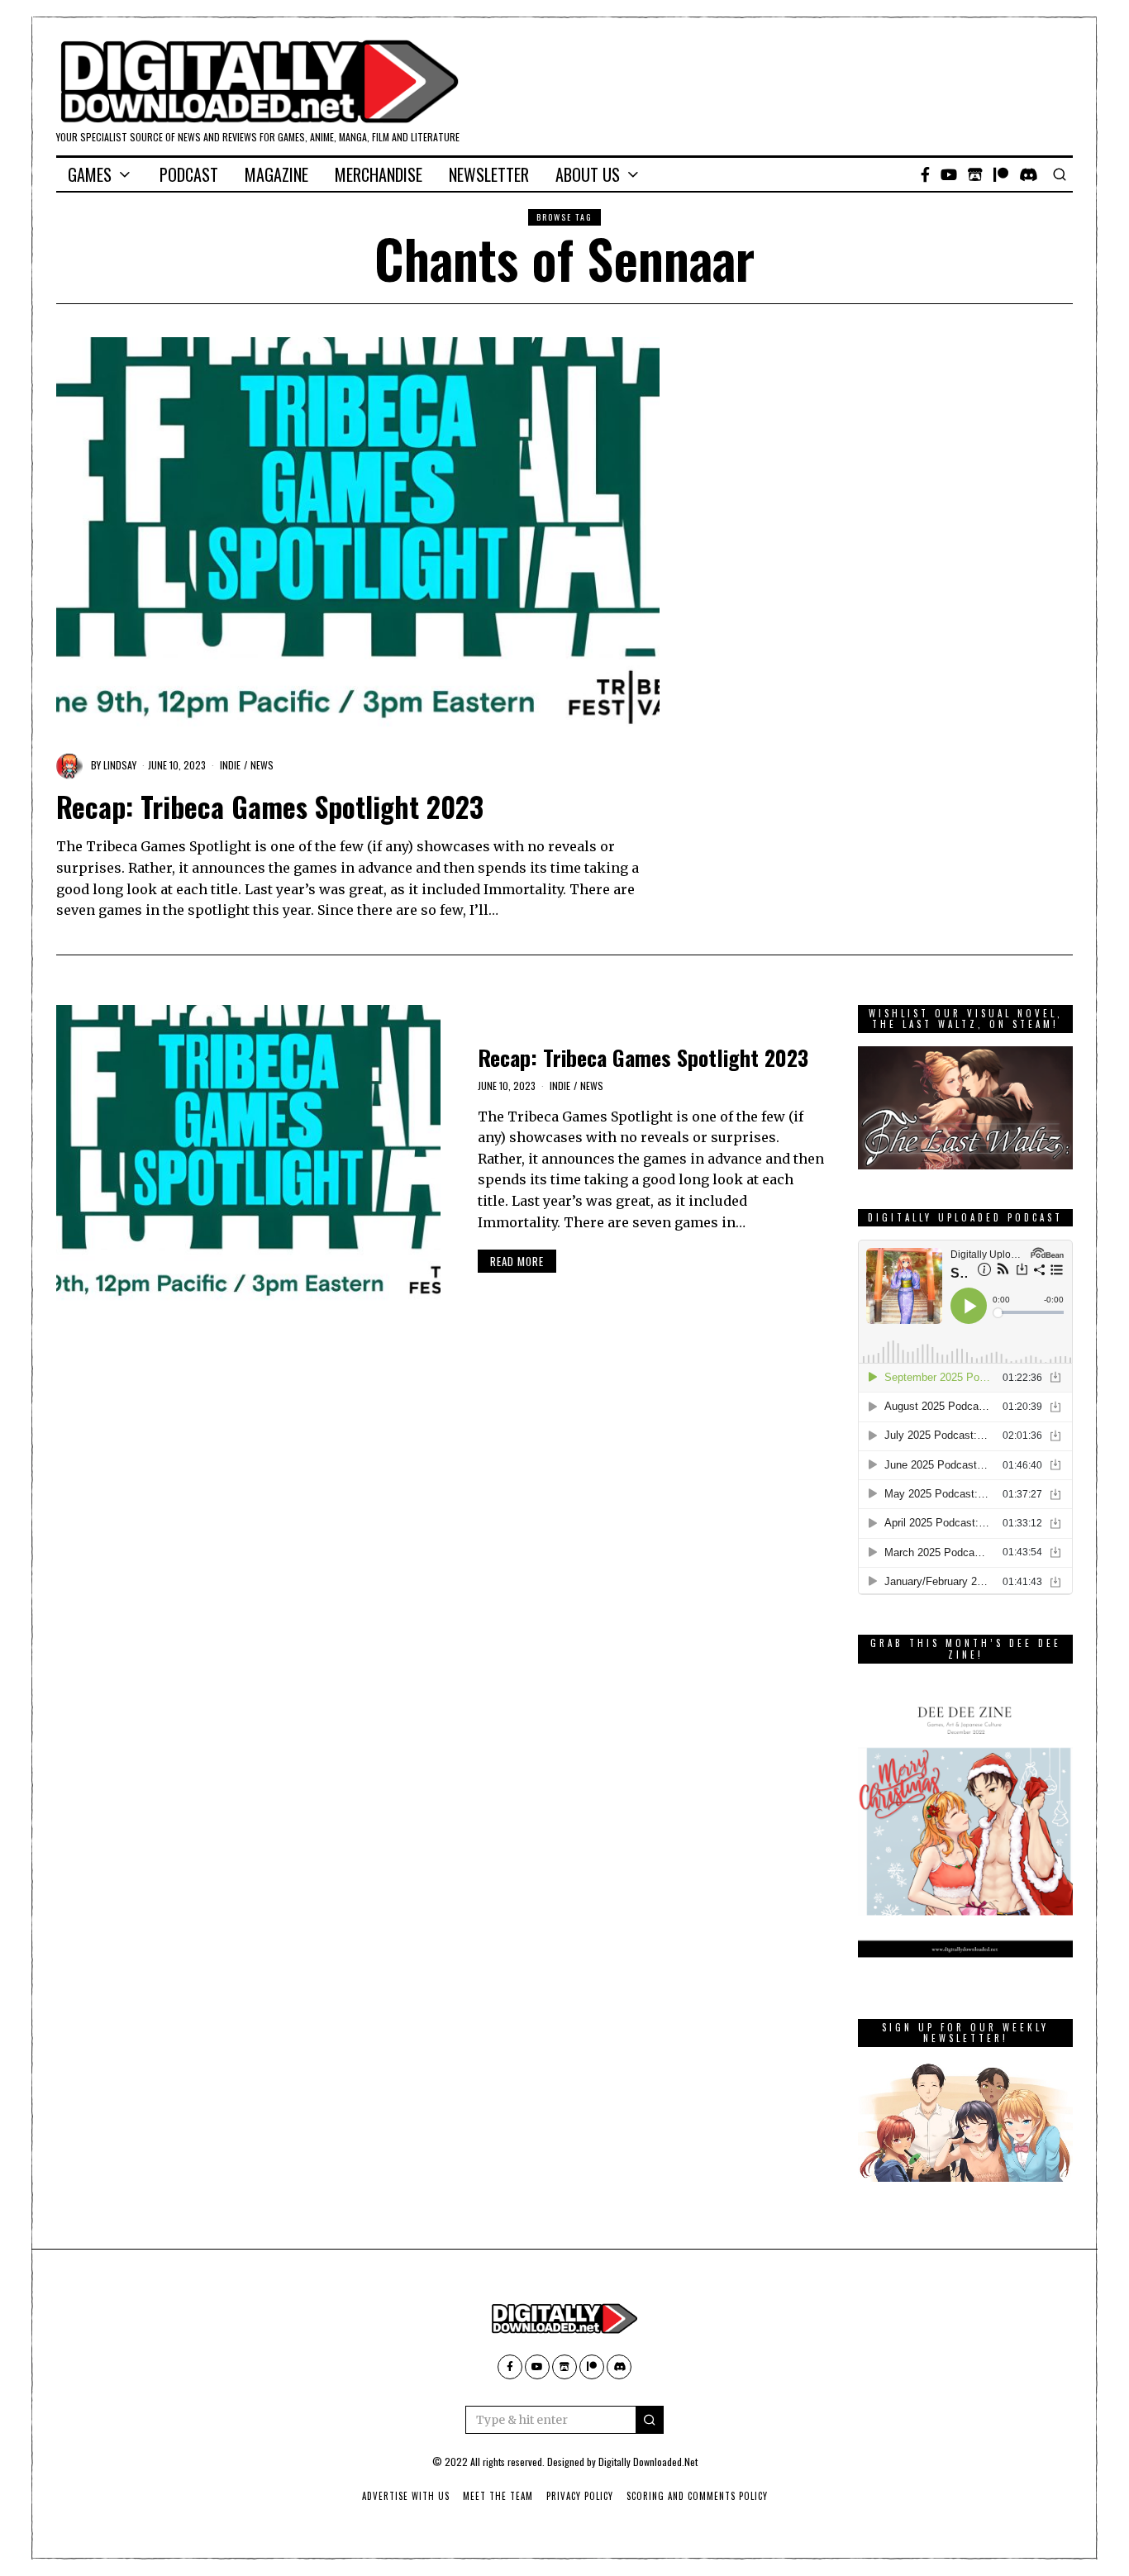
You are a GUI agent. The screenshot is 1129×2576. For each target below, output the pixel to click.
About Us (588, 174)
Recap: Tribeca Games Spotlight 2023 (270, 807)
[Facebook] (925, 174)
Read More (517, 1261)
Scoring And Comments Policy (697, 2496)
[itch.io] (975, 174)
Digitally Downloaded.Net (648, 2462)
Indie (230, 765)
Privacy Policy (580, 2496)
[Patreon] (1001, 174)
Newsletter (489, 174)
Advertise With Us (406, 2496)
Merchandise (379, 174)
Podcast (189, 174)
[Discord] (1029, 174)
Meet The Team (498, 2496)
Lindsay (120, 765)
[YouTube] (949, 174)
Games (90, 174)
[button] (650, 2420)
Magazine (276, 174)
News (262, 765)
